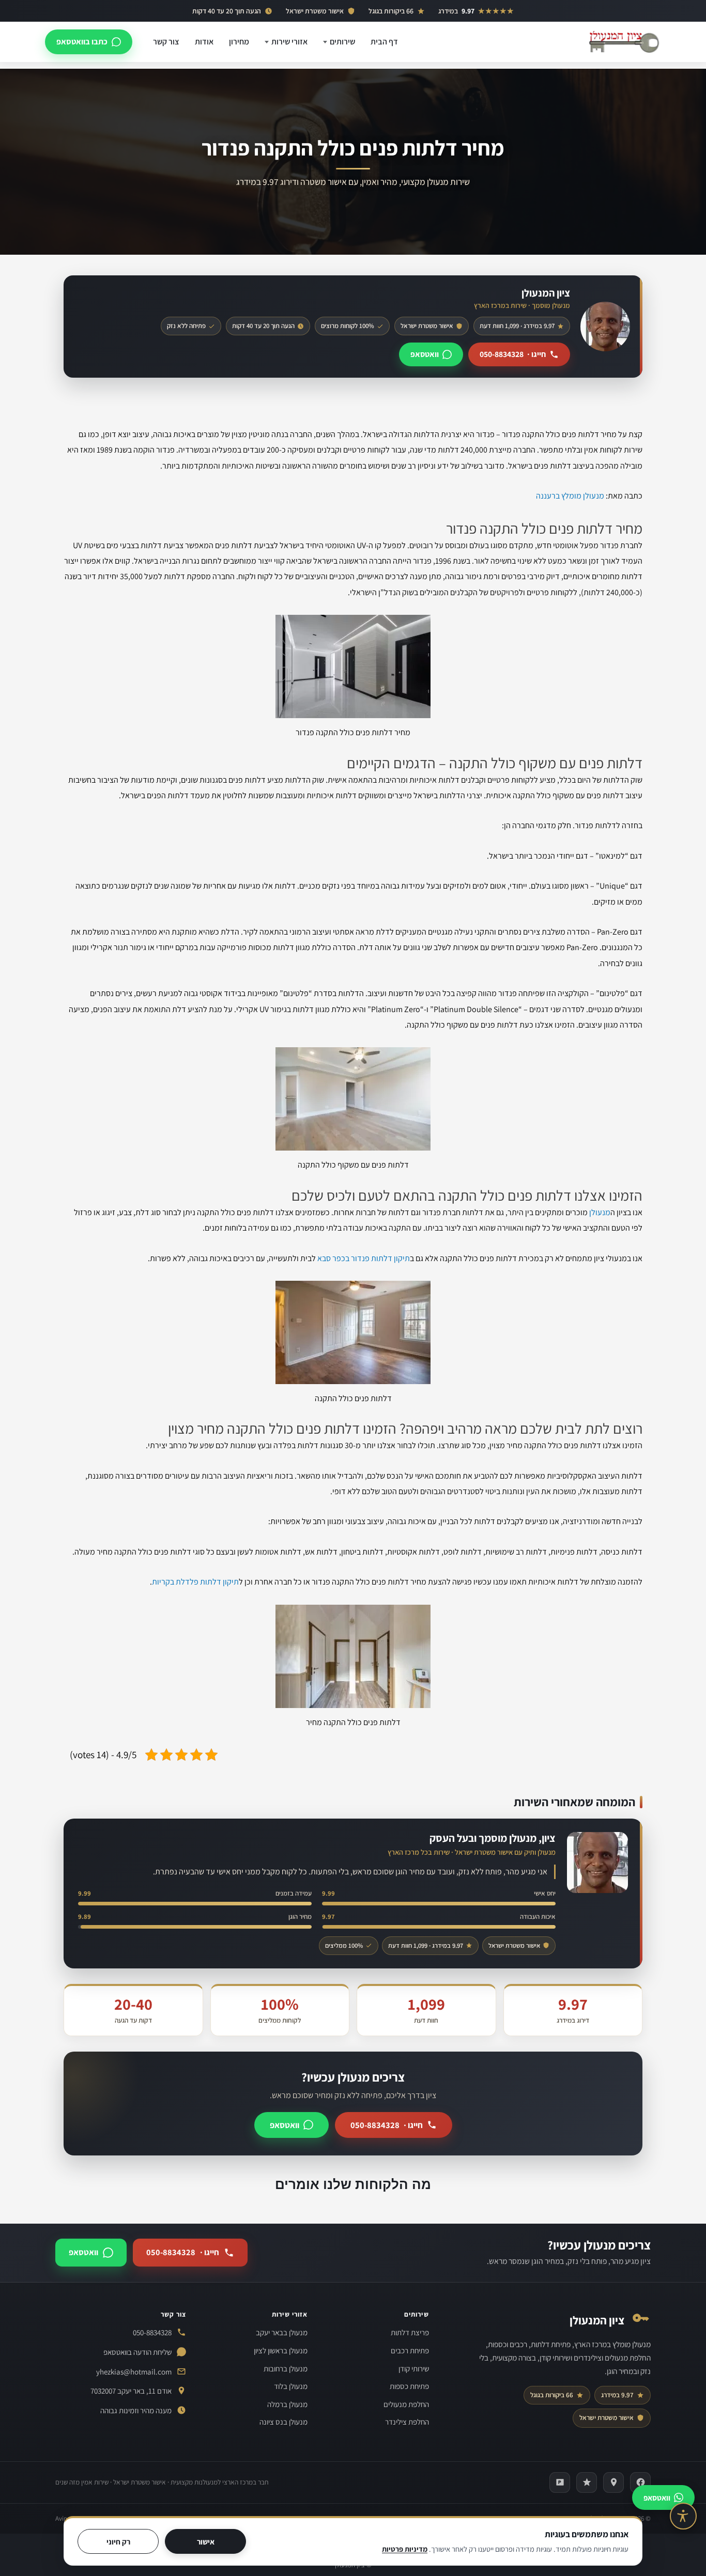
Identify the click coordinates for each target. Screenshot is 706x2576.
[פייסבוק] (640, 2482)
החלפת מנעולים (406, 2404)
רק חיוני (118, 2542)
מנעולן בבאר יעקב (282, 2332)
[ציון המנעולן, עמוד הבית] (624, 42)
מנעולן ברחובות (286, 2369)
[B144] (560, 2482)
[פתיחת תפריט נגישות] (683, 2516)
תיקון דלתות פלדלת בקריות (195, 1582)
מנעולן (600, 1212)
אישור (206, 2542)
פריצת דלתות (410, 2332)
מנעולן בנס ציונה (283, 2422)
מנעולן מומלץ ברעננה (570, 496)
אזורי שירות (289, 42)
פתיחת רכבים (410, 2350)
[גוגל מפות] (613, 2482)
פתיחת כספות (409, 2386)
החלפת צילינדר (407, 2422)
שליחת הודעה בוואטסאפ (137, 2352)
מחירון (239, 42)
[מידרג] (587, 2482)
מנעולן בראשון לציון (281, 2350)
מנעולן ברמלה (287, 2404)
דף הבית (384, 42)
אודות (204, 42)
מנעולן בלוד (291, 2386)
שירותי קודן (414, 2369)
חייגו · (513, 354)
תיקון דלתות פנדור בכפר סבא (364, 1258)
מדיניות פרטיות (405, 2549)
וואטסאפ (425, 354)
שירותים (342, 42)
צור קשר (166, 42)
